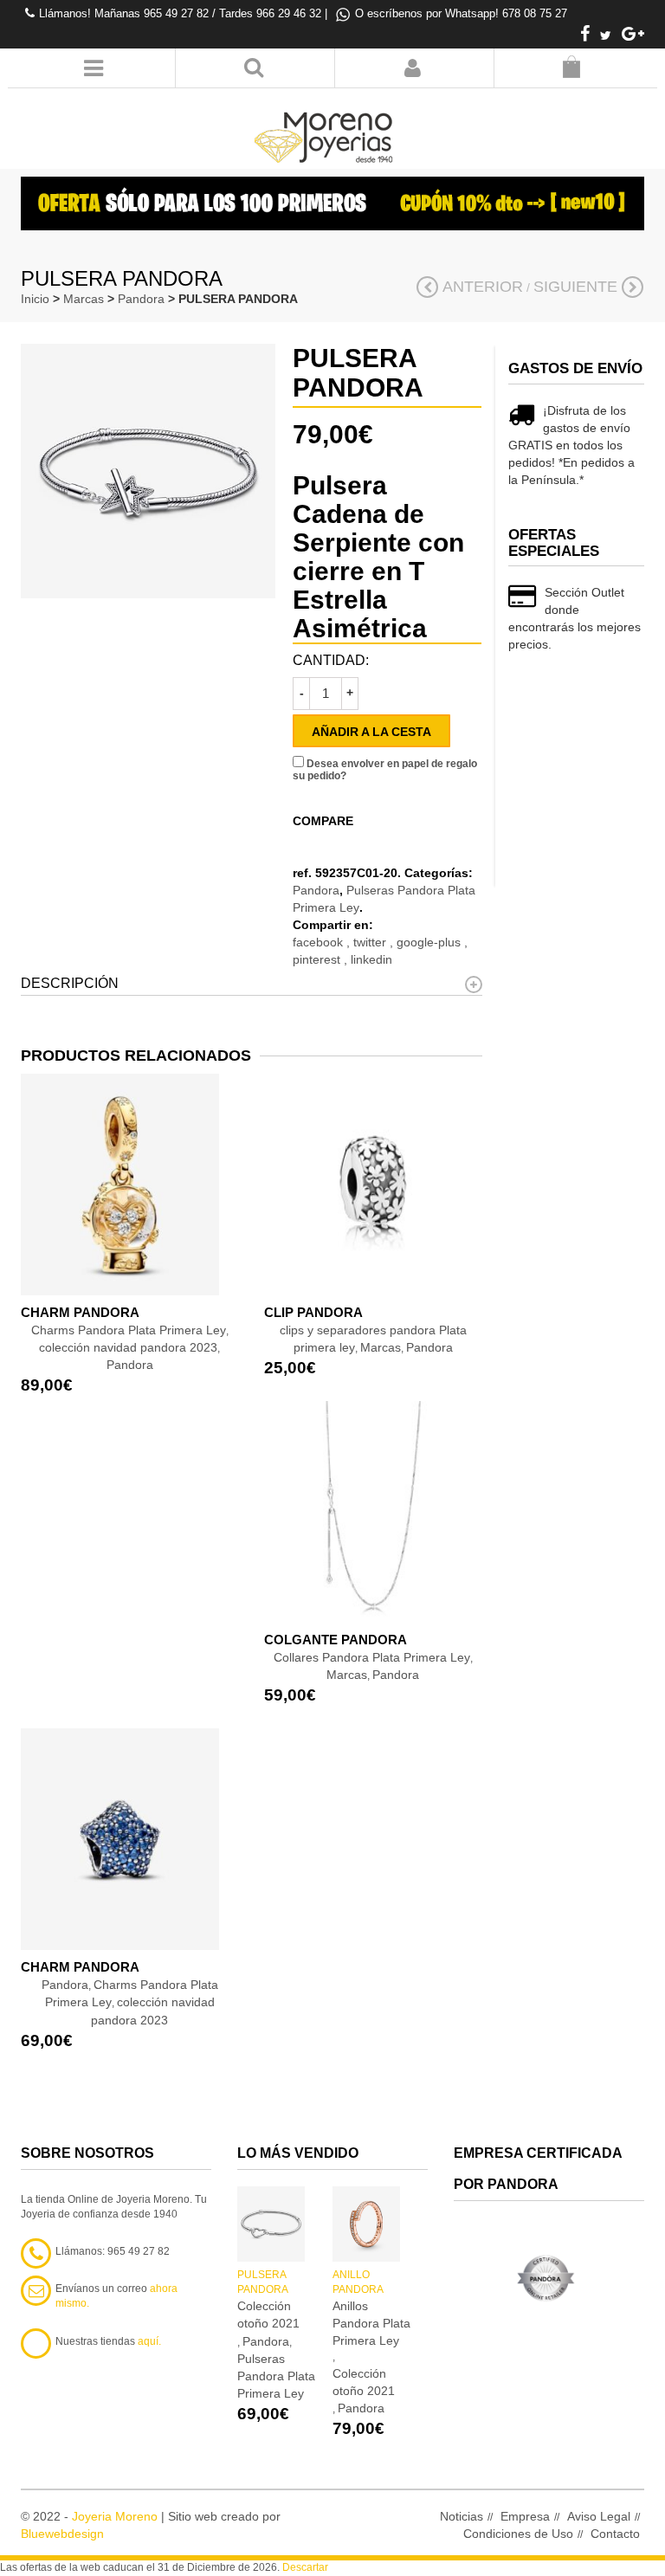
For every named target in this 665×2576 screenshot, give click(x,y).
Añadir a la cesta (371, 732)
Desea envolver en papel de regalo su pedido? (385, 770)
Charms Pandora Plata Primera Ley (129, 1330)
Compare (323, 821)
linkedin (371, 959)
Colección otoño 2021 (268, 2315)
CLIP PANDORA (313, 1312)
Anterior (483, 287)
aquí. (149, 2341)
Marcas (84, 299)
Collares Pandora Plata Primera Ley (372, 1657)
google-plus (430, 942)
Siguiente (575, 287)
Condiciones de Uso (518, 2534)
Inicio (35, 299)
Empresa (525, 2516)
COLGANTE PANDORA (336, 1640)
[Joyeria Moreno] (326, 126)
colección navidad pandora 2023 (128, 1347)
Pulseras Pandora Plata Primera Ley (276, 2376)
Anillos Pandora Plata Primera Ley (371, 2323)
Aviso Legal (599, 2516)
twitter (371, 942)
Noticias (462, 2516)
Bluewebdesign (62, 2534)
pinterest (318, 959)
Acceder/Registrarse (413, 68)
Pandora (141, 299)
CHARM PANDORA (80, 1312)
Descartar (305, 2567)
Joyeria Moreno (115, 2516)
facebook (320, 942)
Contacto (615, 2534)
